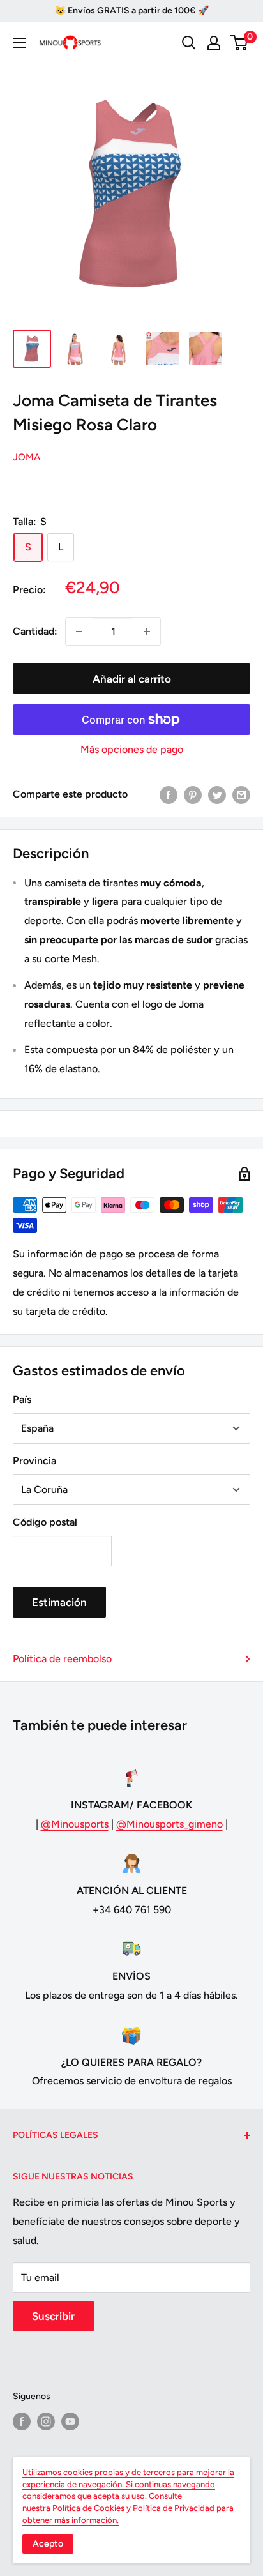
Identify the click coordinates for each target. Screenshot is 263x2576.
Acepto (48, 2544)
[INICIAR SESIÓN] (214, 43)
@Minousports (75, 1824)
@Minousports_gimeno (169, 1824)
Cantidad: (35, 631)
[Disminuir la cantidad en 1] (79, 632)
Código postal (45, 1522)
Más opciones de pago (132, 749)
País (22, 1399)
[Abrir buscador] (189, 43)
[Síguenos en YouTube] (70, 2421)
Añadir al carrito (132, 679)
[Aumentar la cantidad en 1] (147, 632)
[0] (240, 43)
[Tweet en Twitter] (217, 794)
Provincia (34, 1461)
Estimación (59, 1602)
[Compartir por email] (241, 794)
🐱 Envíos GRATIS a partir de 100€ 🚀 (132, 11)
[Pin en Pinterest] (193, 794)
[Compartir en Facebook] (169, 794)
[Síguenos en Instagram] (46, 2421)
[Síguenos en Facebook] (22, 2421)
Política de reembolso (62, 1659)
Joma (26, 457)
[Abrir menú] (19, 43)
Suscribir (53, 2316)
